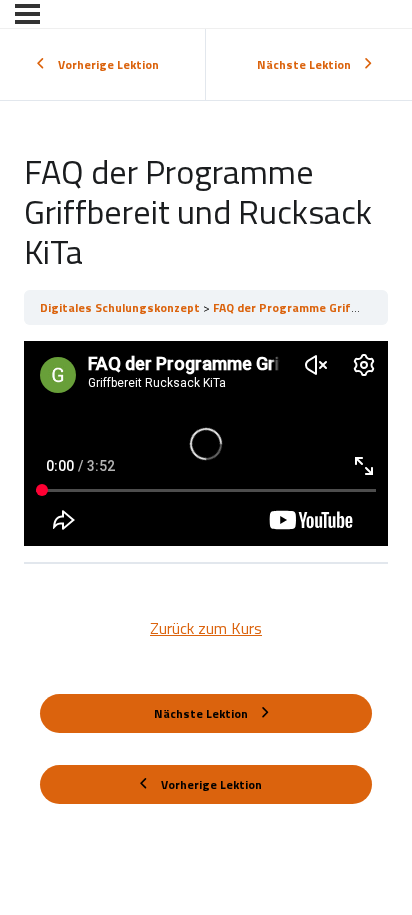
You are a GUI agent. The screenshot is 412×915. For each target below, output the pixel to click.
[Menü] (27, 14)
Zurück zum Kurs (206, 628)
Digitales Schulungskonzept (121, 307)
